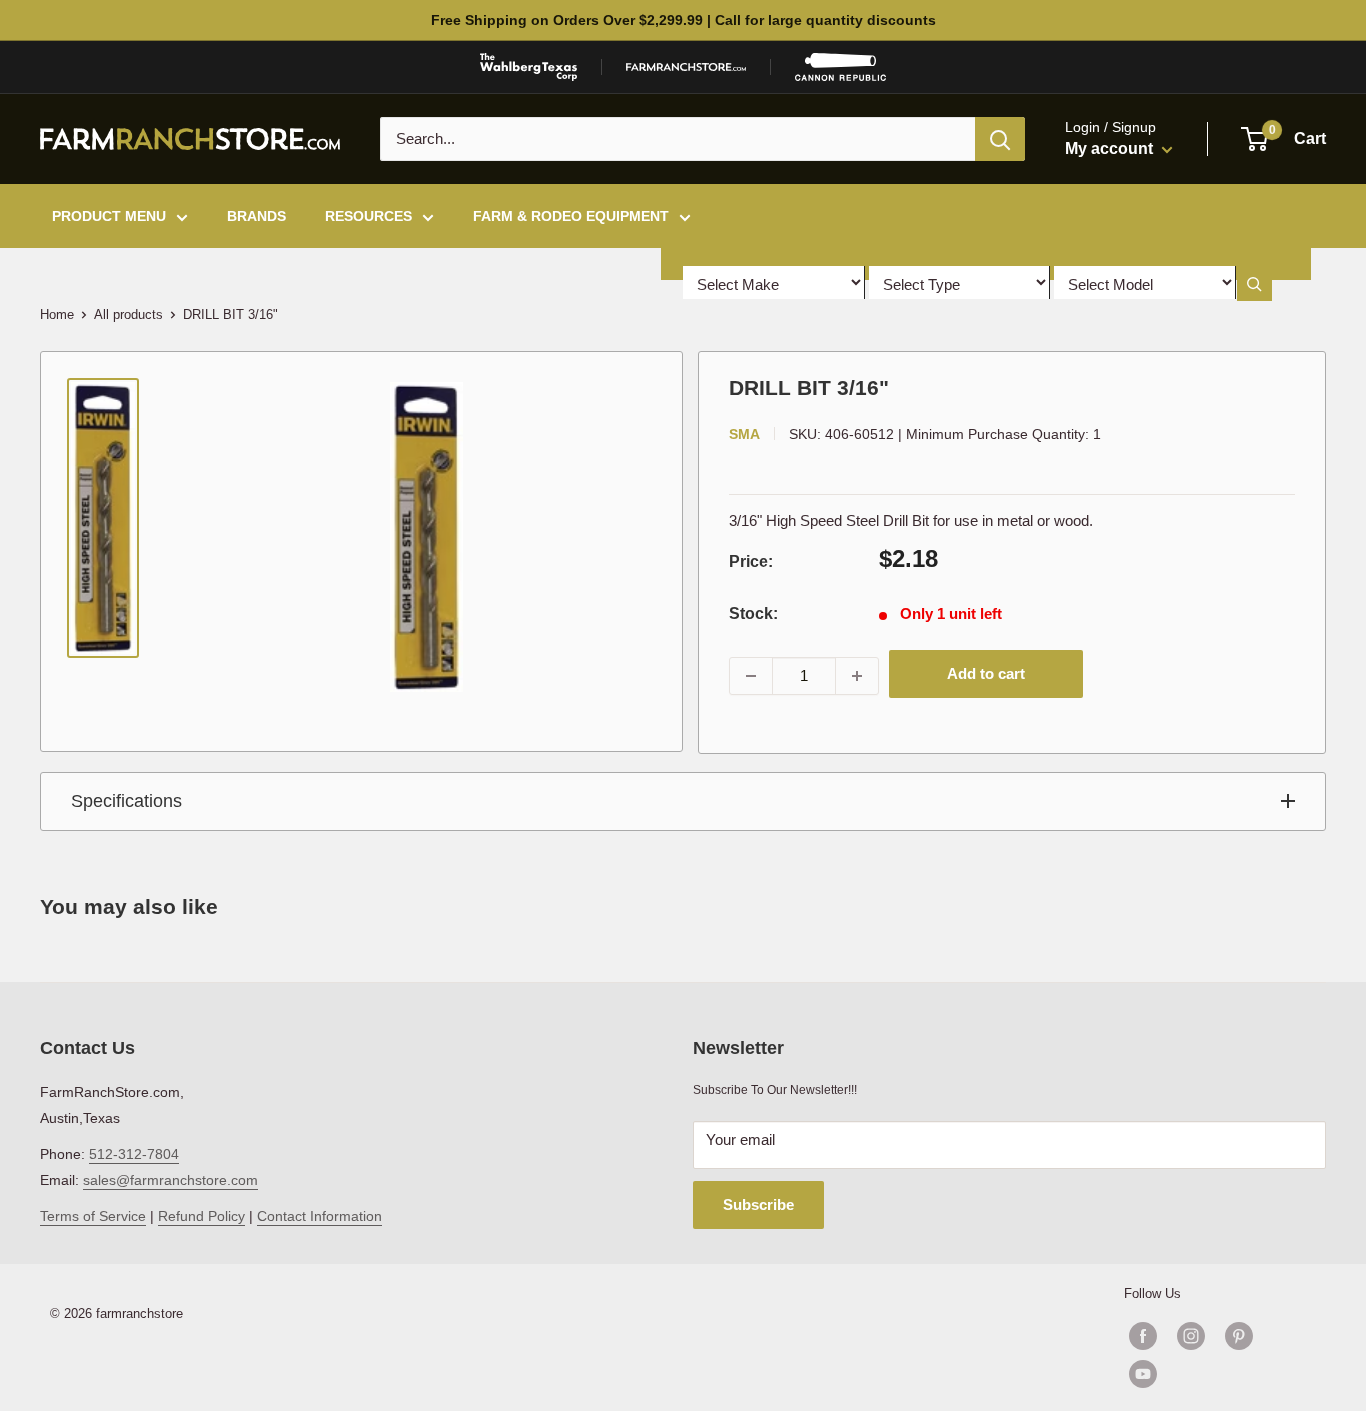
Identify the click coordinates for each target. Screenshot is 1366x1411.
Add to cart (986, 673)
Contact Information (319, 1216)
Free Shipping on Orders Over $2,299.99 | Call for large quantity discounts (683, 20)
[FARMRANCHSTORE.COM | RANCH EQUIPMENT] (686, 67)
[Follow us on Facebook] (1143, 1336)
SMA (744, 434)
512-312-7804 (134, 1154)
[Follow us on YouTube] (1215, 1374)
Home (57, 314)
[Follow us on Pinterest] (1239, 1336)
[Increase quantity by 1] (857, 676)
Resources (368, 216)
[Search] (1000, 139)
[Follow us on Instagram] (1191, 1336)
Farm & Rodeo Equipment (571, 216)
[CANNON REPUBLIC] (840, 67)
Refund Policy (201, 1216)
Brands (256, 216)
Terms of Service (93, 1216)
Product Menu (109, 216)
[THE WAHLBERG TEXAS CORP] (528, 67)
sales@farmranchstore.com (170, 1180)
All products (128, 314)
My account (1111, 148)
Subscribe (758, 1204)
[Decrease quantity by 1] (751, 676)
